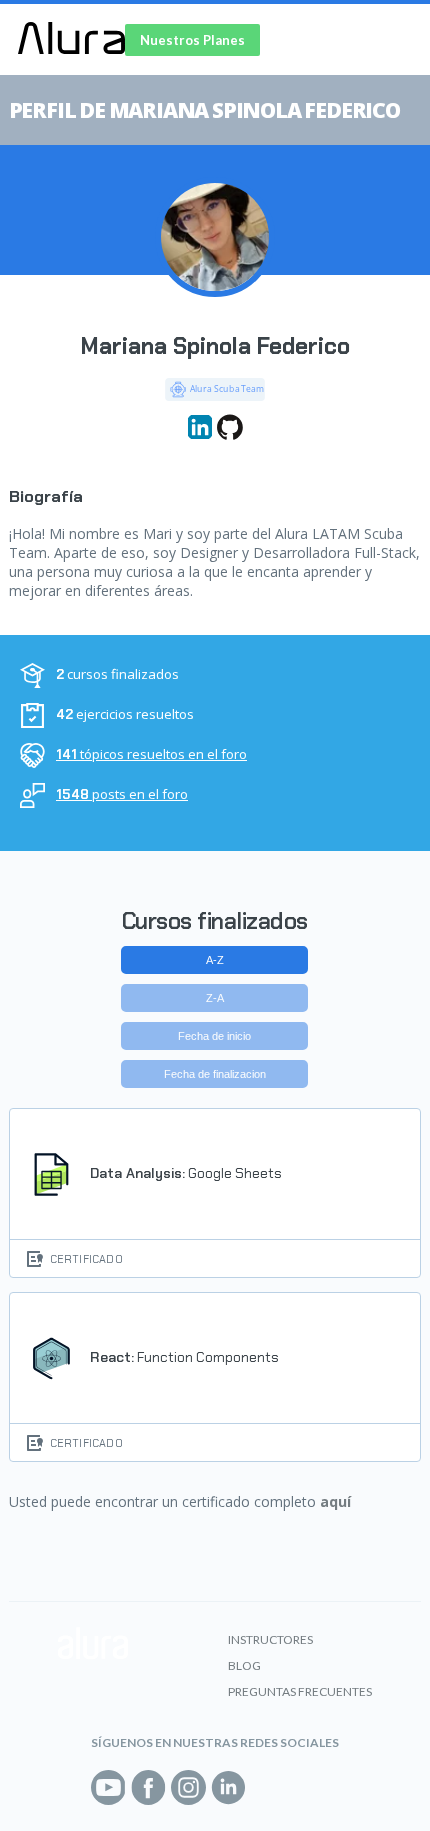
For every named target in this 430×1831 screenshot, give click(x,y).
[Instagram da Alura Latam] (188, 1787)
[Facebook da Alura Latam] (148, 1787)
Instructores (270, 1639)
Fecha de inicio (214, 1036)
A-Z (215, 960)
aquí (335, 1501)
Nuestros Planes (192, 40)
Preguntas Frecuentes (300, 1691)
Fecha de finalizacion (215, 1074)
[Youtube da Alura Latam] (108, 1787)
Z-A (215, 998)
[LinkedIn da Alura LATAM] (228, 1787)
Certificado (86, 1259)
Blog (244, 1665)
